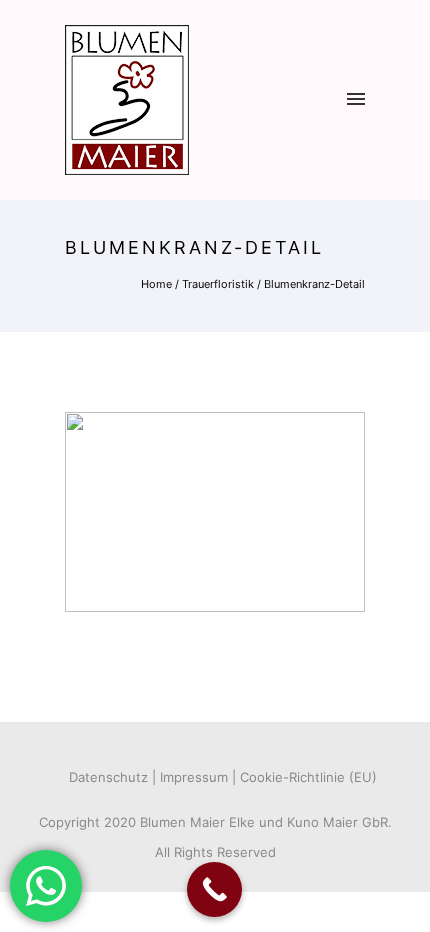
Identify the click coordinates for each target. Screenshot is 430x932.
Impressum (194, 777)
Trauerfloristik (218, 284)
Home (156, 284)
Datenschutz (108, 777)
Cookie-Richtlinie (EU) (308, 777)
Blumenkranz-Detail (314, 284)
